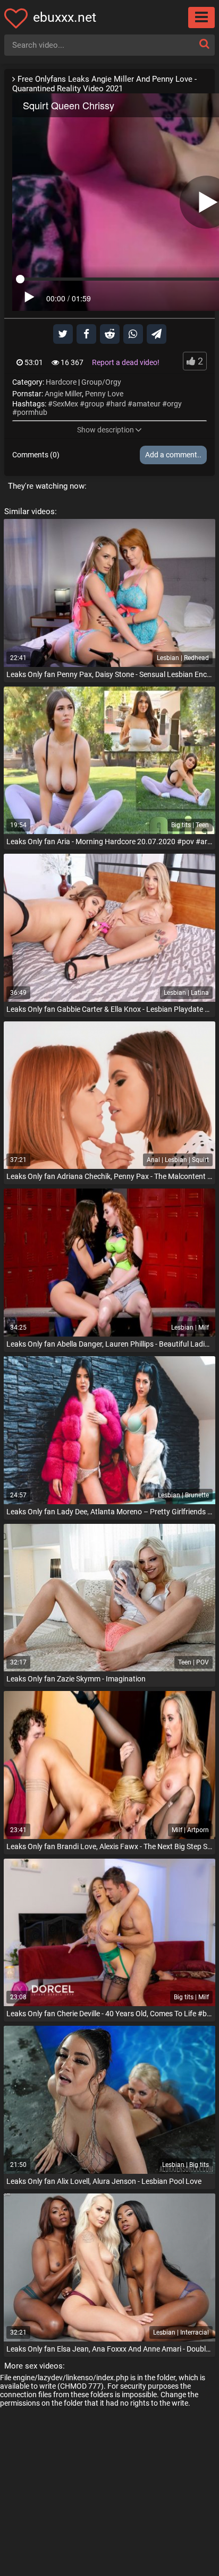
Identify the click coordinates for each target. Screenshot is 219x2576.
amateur (146, 404)
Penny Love (104, 394)
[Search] (204, 44)
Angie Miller (63, 394)
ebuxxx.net (65, 17)
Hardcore (61, 382)
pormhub (32, 412)
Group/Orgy (101, 382)
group (94, 404)
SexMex (65, 404)
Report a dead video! (126, 362)
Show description (106, 430)
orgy (174, 404)
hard (118, 404)
